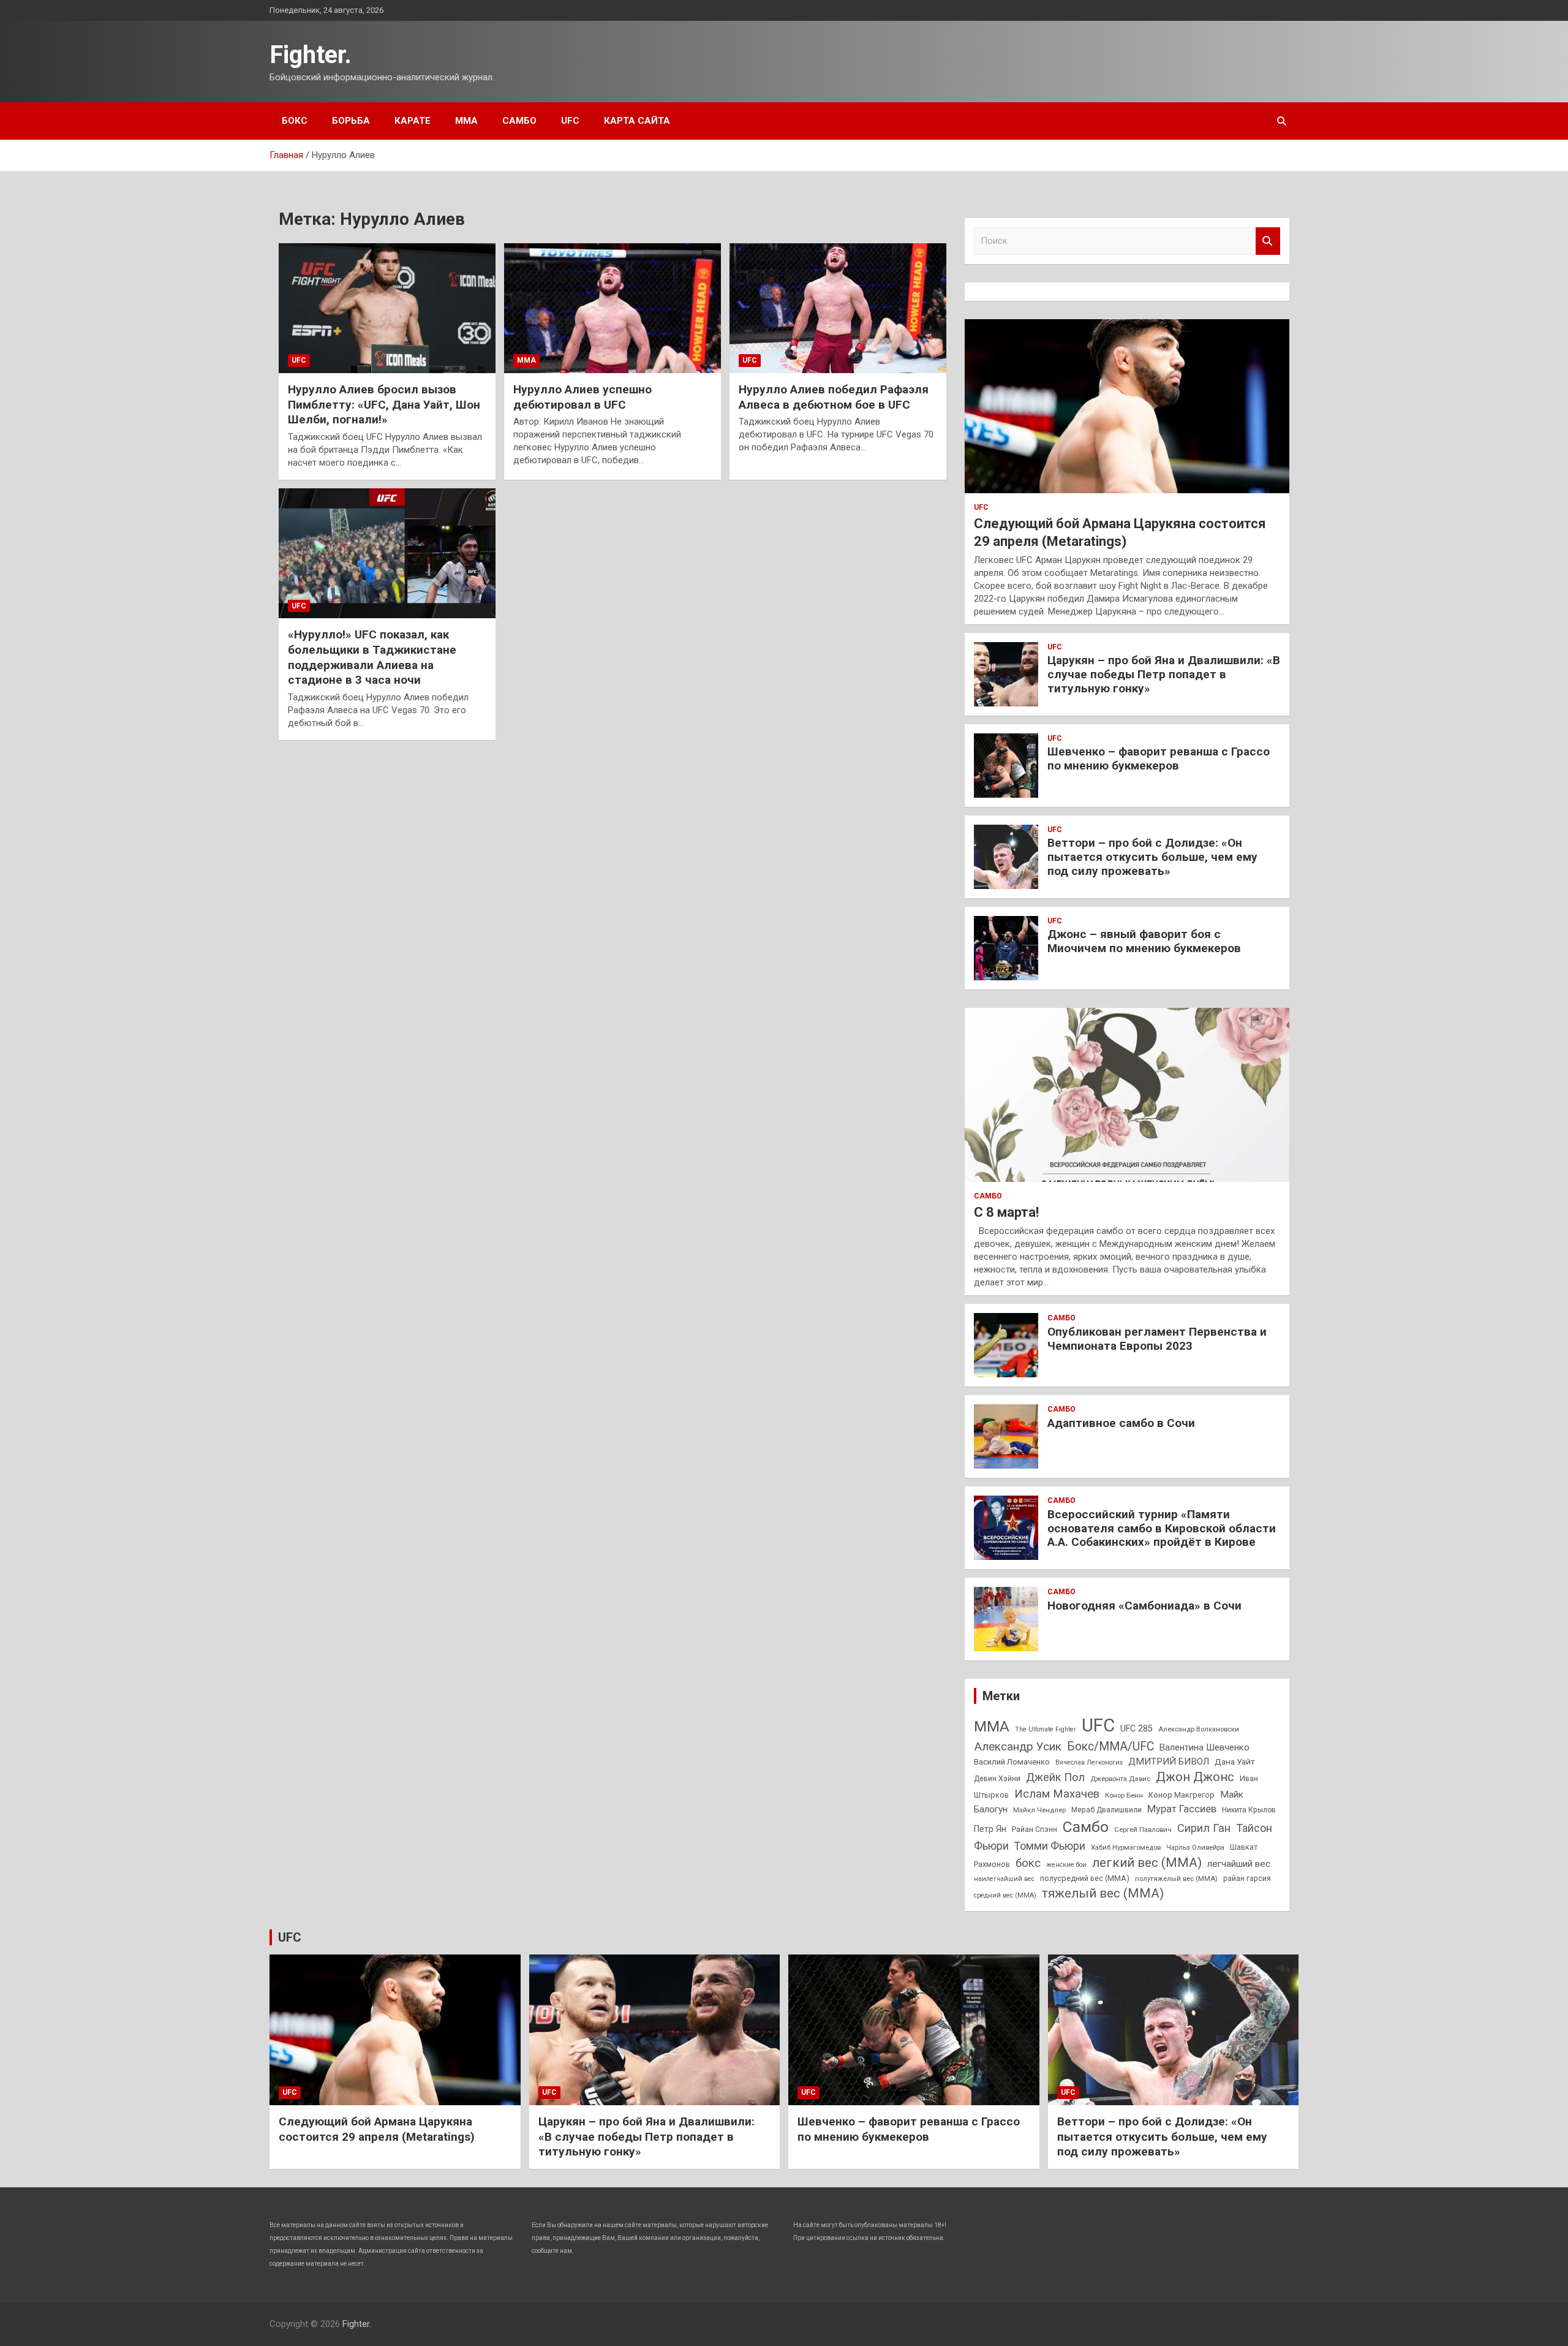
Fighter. (311, 55)
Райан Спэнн (1035, 1830)
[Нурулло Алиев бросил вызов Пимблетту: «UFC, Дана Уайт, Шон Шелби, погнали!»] (387, 308)
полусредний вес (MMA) (1085, 1878)
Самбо (519, 121)
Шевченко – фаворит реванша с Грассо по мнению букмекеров (1159, 759)
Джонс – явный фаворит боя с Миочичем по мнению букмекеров (1144, 941)
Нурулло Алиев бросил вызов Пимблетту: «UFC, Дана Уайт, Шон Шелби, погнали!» (384, 404)
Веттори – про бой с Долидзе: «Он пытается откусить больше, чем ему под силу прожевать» (1152, 857)
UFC (570, 121)
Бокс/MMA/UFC (1110, 1746)
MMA (992, 1726)
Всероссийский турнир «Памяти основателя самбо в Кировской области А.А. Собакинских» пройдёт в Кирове (1162, 1528)
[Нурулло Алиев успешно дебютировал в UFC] (612, 308)
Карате (413, 121)
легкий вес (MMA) (1147, 1863)
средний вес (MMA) (1005, 1895)
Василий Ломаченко (1012, 1762)
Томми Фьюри (1050, 1846)
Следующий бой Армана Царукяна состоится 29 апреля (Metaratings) (377, 2129)
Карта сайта (637, 121)
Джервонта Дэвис (1120, 1779)
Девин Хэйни (997, 1779)
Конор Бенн (1124, 1795)
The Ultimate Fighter (1046, 1729)
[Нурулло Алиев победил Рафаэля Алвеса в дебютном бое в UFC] (838, 308)
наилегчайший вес (1004, 1879)
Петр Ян (990, 1829)
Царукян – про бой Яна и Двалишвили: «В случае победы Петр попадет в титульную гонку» (1164, 674)
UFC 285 (1136, 1728)
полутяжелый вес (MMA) (1176, 1879)
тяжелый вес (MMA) (1103, 1893)
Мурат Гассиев (1182, 1809)
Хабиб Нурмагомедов (1126, 1847)
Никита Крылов (1249, 1810)
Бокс (295, 121)
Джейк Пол (1055, 1777)
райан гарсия (1247, 1879)
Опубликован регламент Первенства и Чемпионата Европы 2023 (1157, 1339)
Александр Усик (1018, 1746)
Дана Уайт (1235, 1761)
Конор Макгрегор (1182, 1795)
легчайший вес (1239, 1864)
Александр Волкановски (1199, 1729)
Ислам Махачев (1057, 1794)
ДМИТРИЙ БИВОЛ (1169, 1761)
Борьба (351, 121)
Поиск (1268, 241)
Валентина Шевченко (1204, 1747)
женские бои (1066, 1865)
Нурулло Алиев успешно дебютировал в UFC (582, 397)
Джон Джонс (1195, 1777)
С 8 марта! (1006, 1212)
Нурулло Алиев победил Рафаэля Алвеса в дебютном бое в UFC (834, 397)
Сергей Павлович (1143, 1830)
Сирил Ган (1204, 1828)
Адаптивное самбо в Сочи (1121, 1423)
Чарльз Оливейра (1195, 1847)
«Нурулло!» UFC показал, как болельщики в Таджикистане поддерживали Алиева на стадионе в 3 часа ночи (372, 657)
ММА (466, 121)
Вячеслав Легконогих (1089, 1762)
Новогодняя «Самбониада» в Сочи (1144, 1606)
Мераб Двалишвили (1106, 1810)
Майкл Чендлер (1039, 1810)
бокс (1028, 1863)
